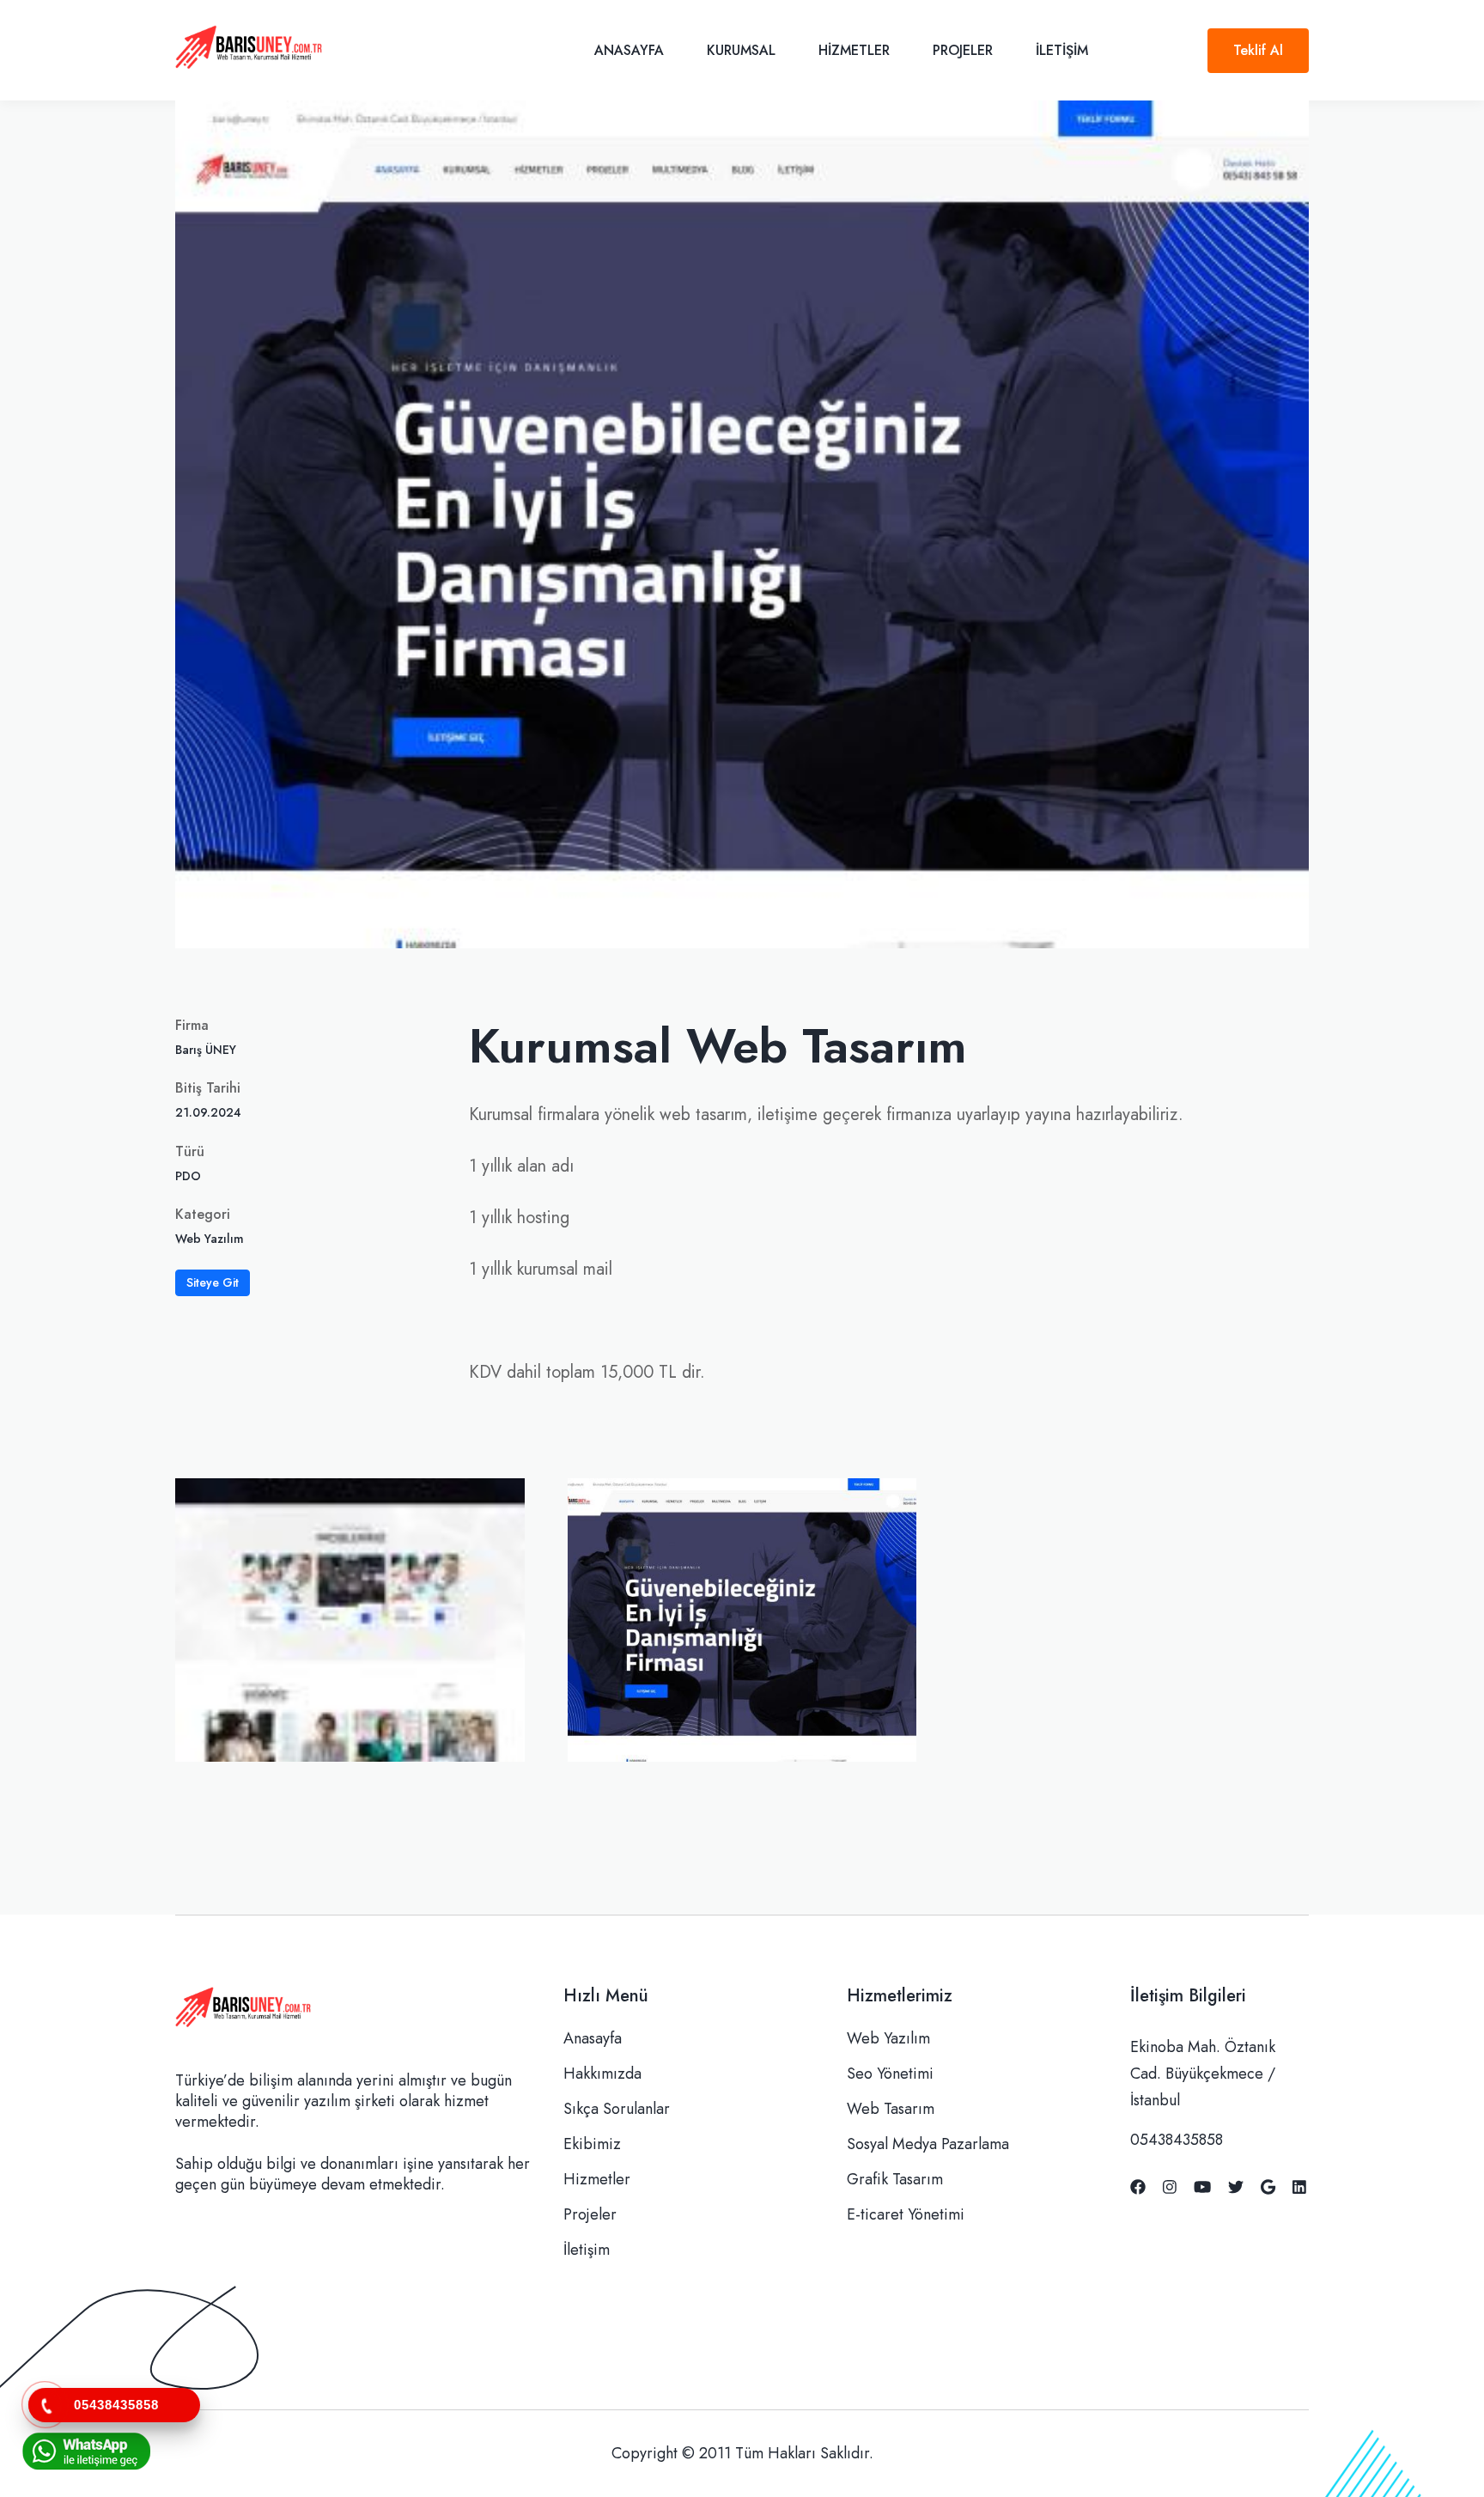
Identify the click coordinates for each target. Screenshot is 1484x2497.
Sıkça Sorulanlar (617, 2109)
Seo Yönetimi (890, 2074)
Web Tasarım (891, 2109)
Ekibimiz (592, 2144)
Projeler (963, 50)
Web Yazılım (888, 2038)
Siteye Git (213, 1282)
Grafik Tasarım (895, 2179)
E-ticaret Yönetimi (906, 2214)
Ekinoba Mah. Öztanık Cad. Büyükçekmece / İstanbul (1203, 2074)
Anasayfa (629, 50)
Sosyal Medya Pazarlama (928, 2144)
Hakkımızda (602, 2074)
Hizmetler (854, 50)
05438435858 (1177, 2140)
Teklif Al (1258, 50)
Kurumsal (741, 50)
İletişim (1062, 50)
